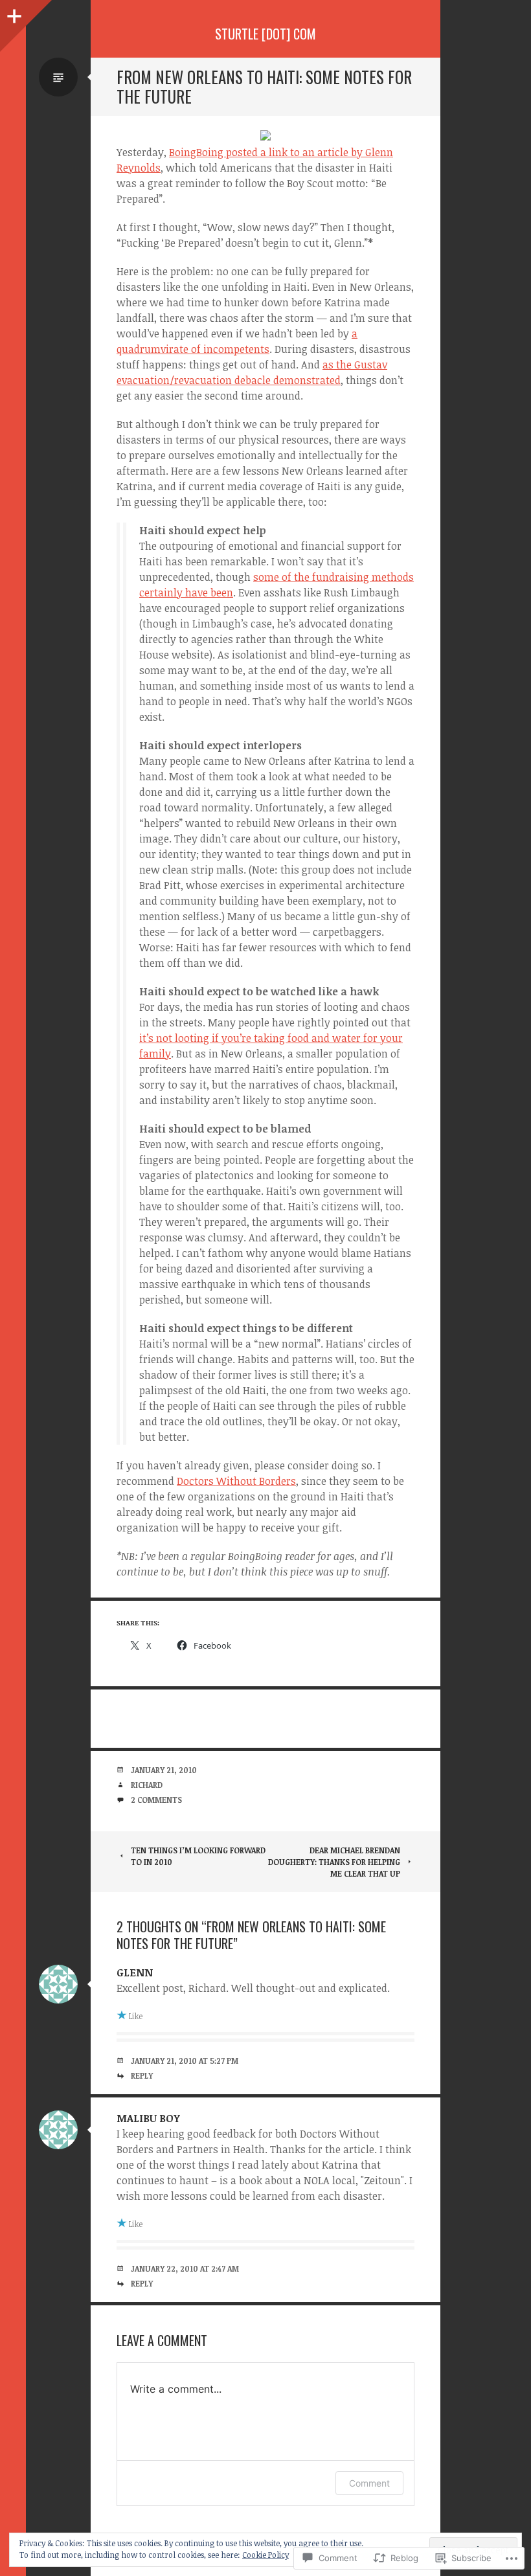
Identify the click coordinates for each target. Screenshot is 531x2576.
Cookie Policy (265, 2555)
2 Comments (156, 1800)
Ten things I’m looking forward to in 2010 (198, 1856)
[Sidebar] (13, 13)
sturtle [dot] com (265, 34)
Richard (147, 1785)
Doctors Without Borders (236, 1481)
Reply (142, 2075)
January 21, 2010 (164, 1770)
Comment (369, 2483)
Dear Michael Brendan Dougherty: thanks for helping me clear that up (334, 1862)
